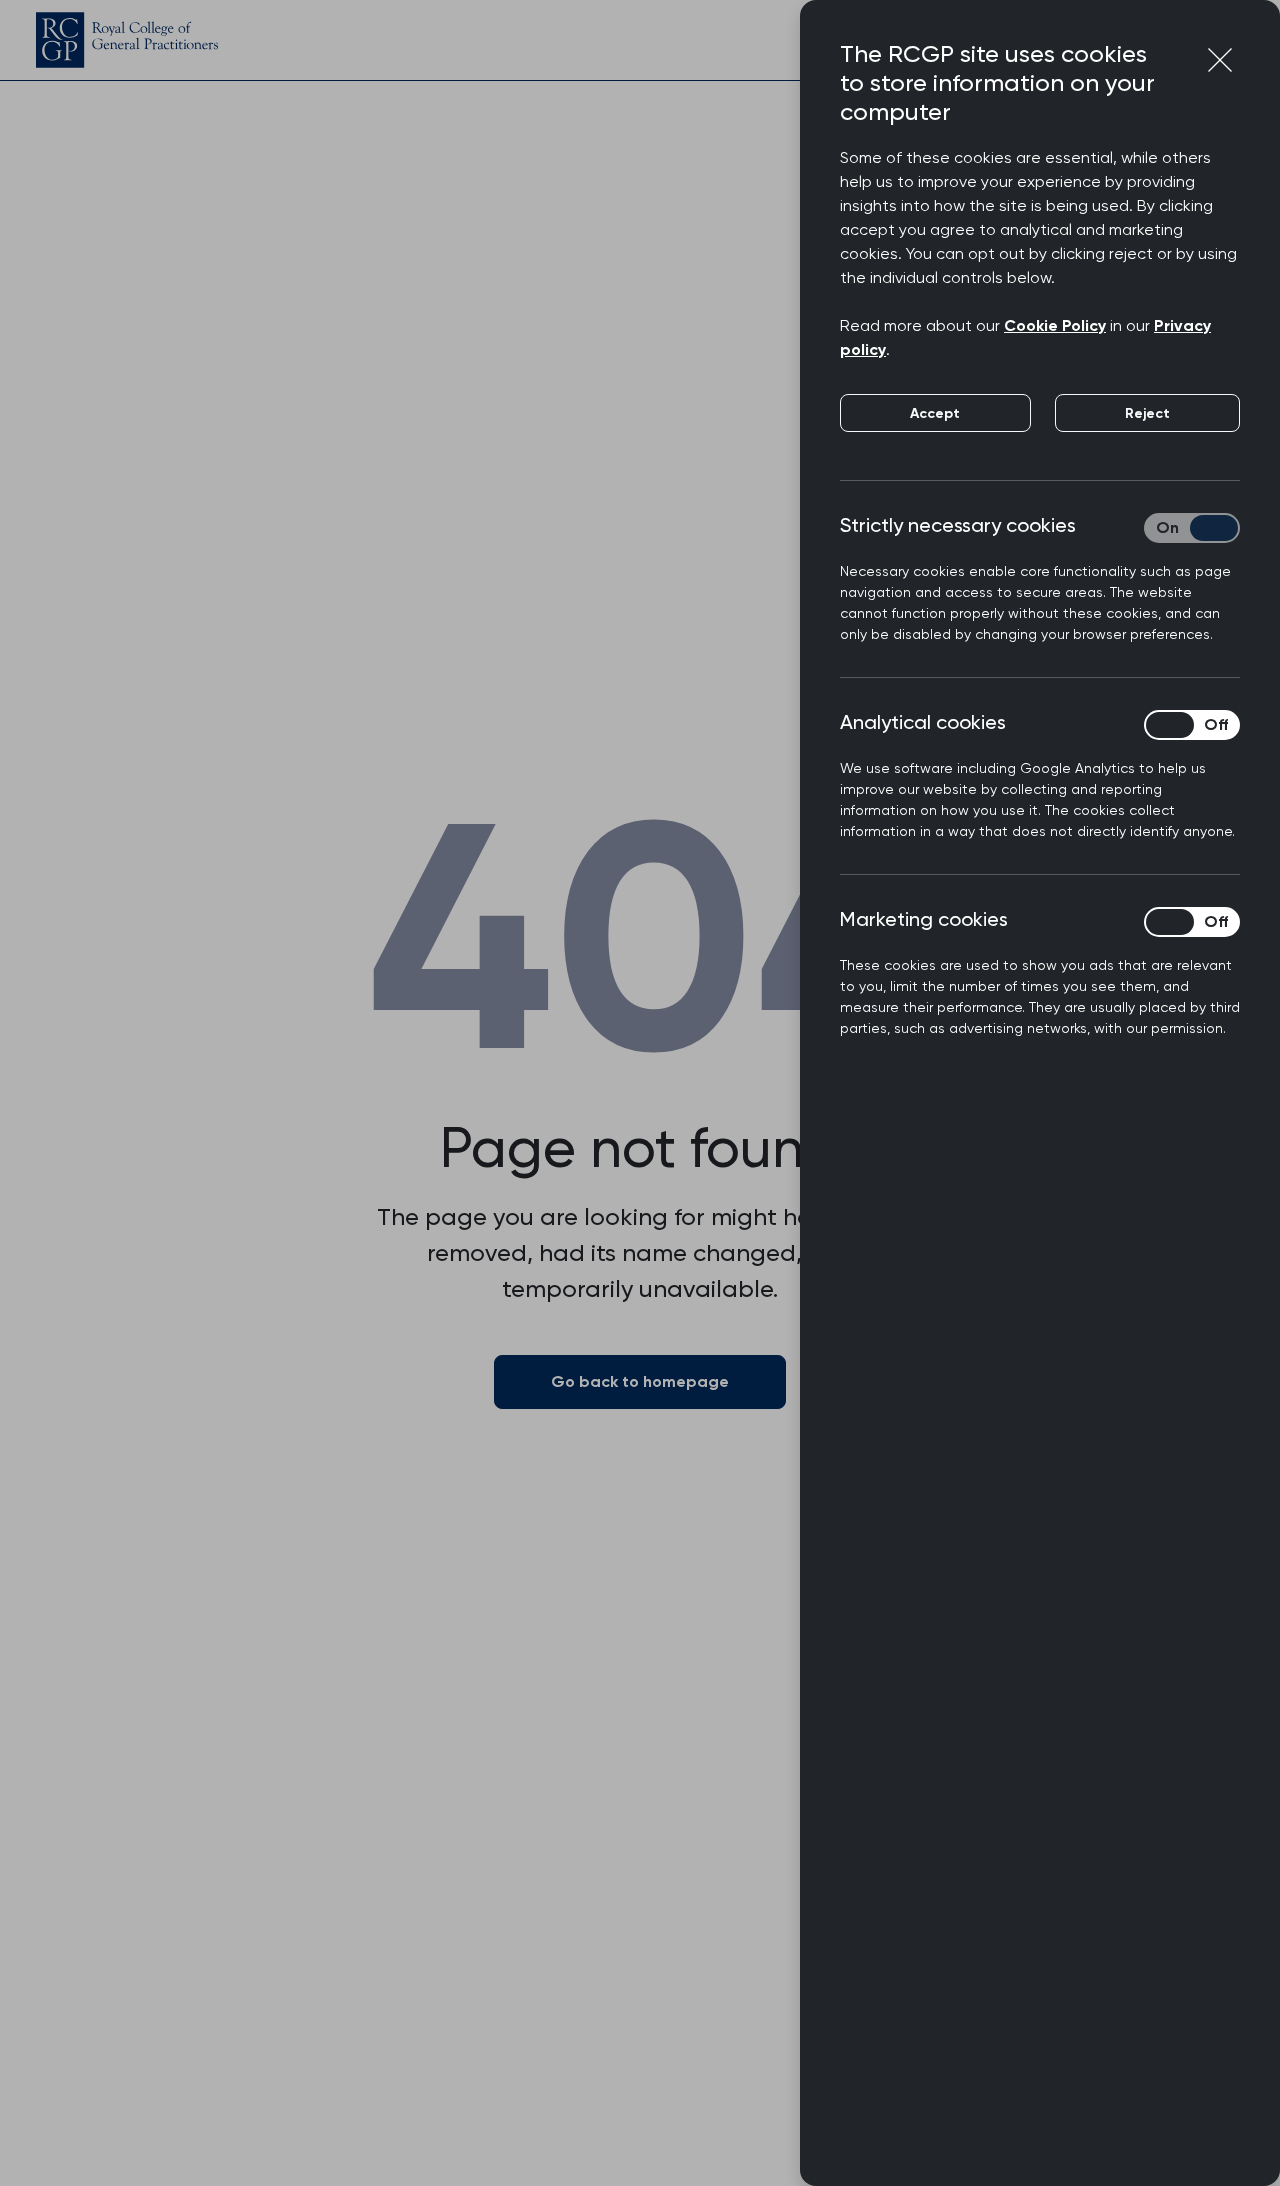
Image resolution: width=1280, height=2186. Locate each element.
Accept (935, 413)
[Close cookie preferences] (1220, 60)
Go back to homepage (640, 1381)
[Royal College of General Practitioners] (127, 40)
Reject (1147, 413)
